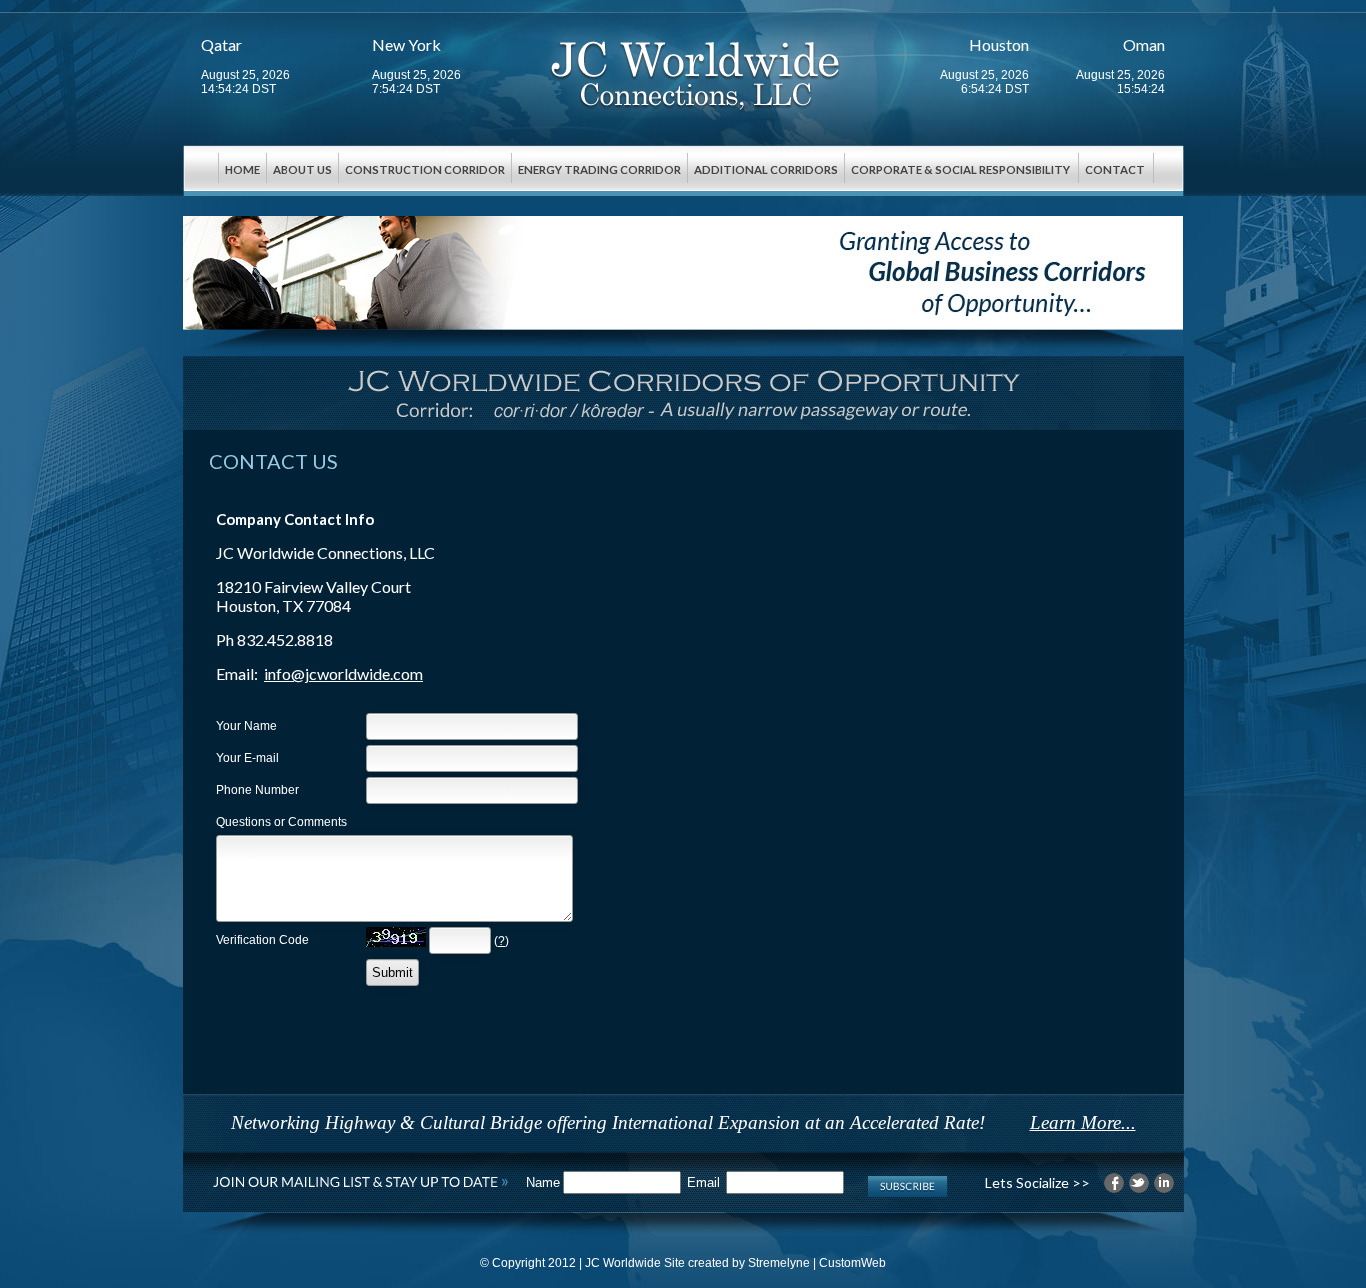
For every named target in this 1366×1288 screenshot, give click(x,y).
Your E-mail (247, 758)
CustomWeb (852, 1263)
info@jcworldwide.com (343, 673)
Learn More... (1083, 1122)
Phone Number (257, 790)
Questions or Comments (281, 822)
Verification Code (262, 940)
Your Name (246, 726)
